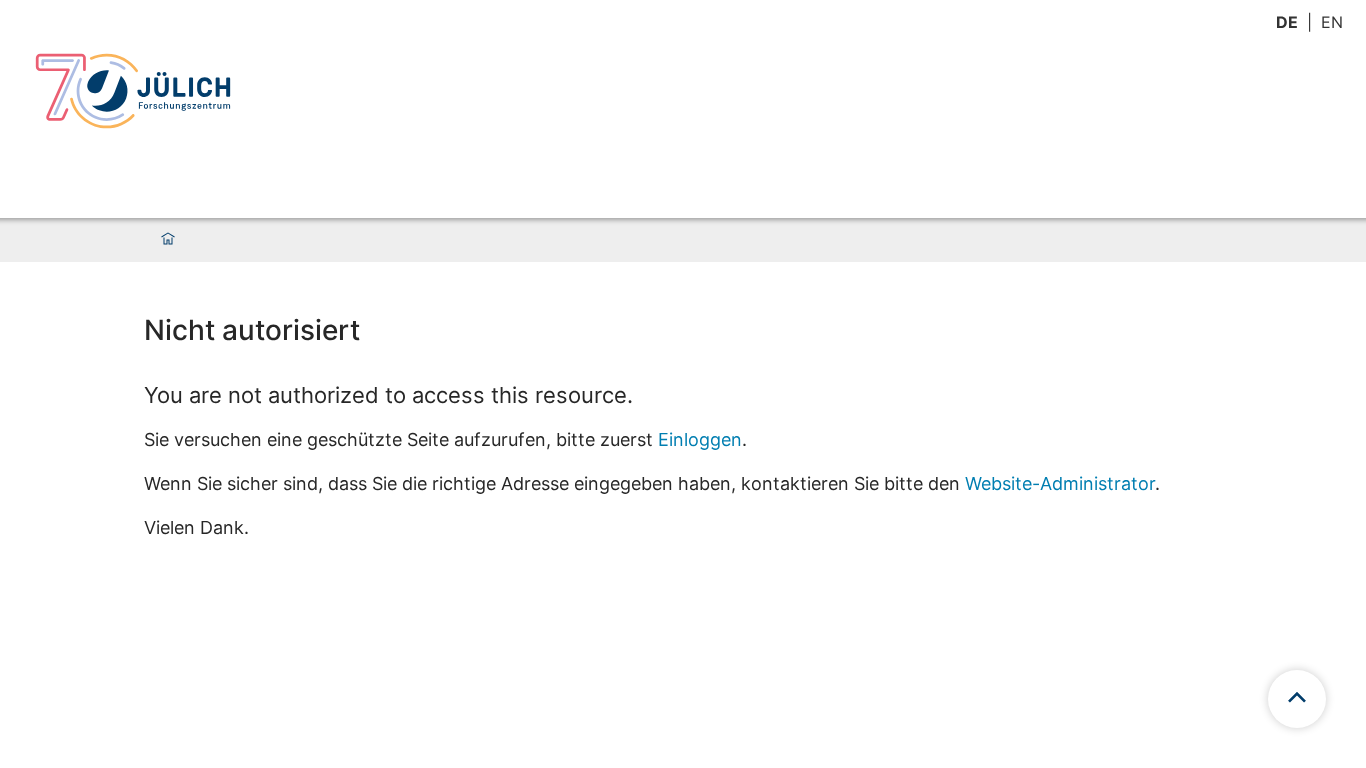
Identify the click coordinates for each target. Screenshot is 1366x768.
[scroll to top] (1297, 699)
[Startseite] (168, 240)
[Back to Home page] (133, 91)
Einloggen (700, 439)
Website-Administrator (1060, 483)
